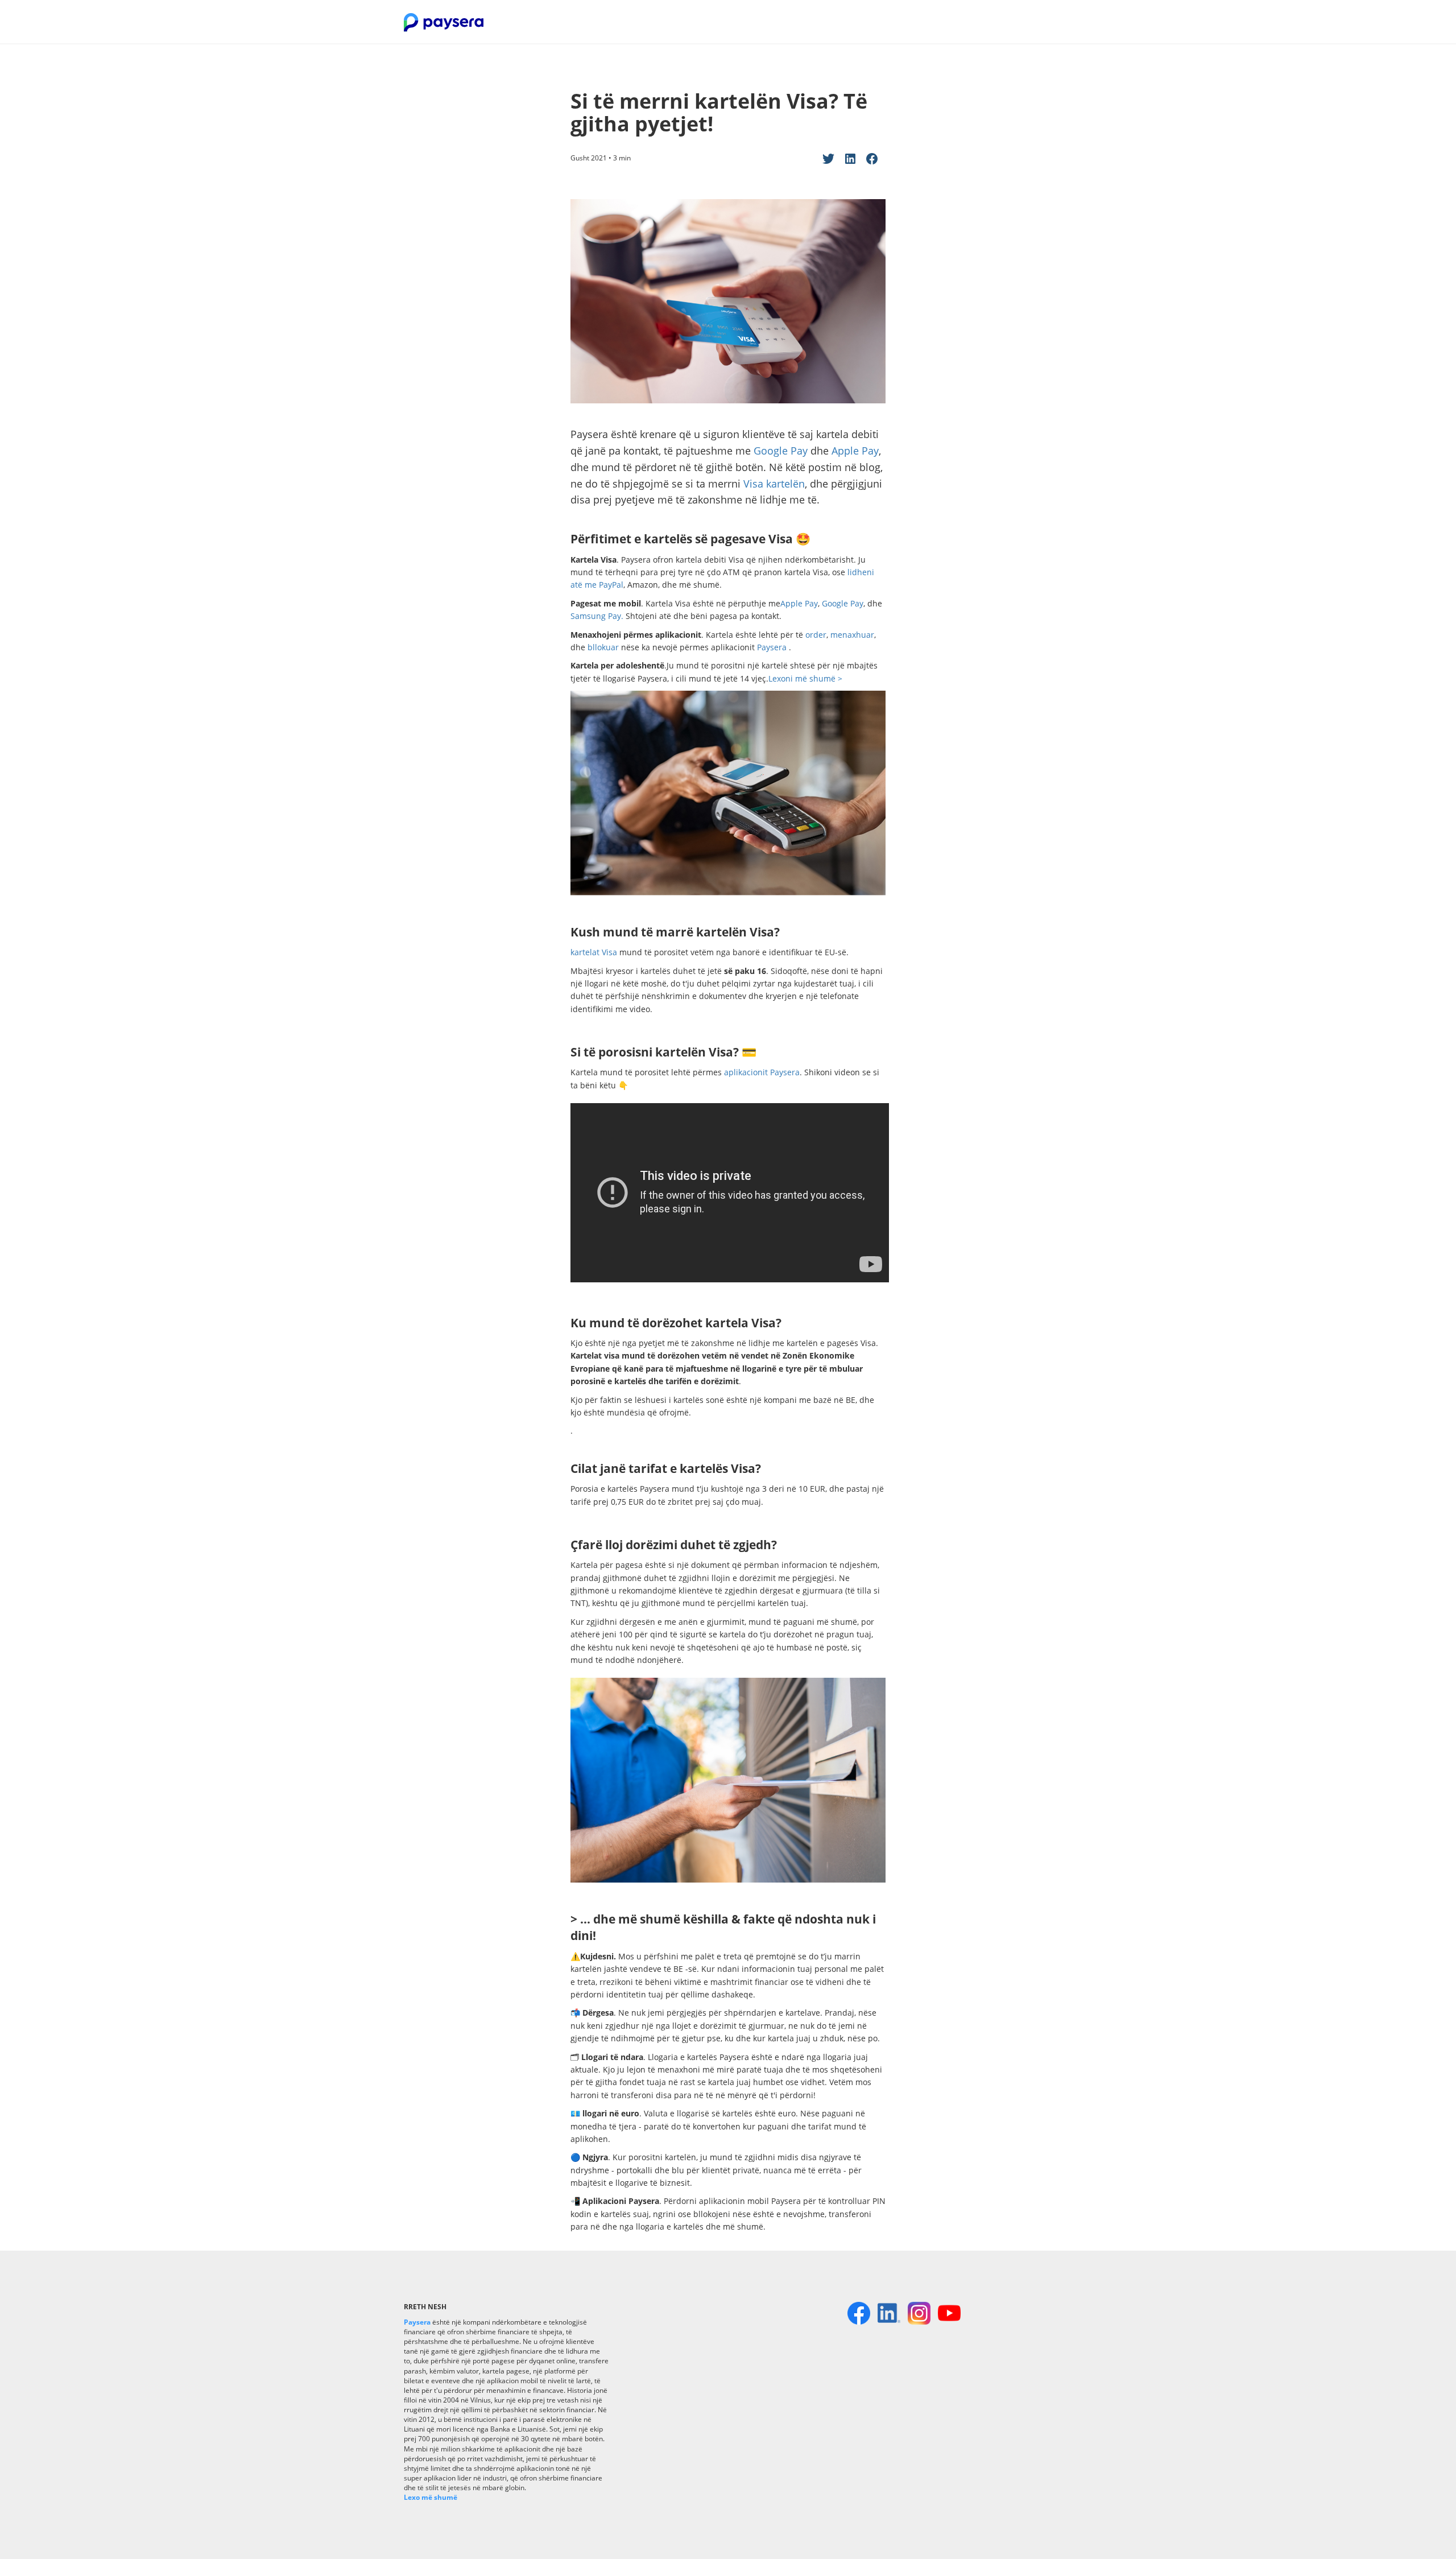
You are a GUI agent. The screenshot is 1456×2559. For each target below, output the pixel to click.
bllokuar (603, 647)
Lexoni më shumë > (805, 678)
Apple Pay (855, 451)
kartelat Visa (595, 952)
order (816, 635)
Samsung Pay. (597, 616)
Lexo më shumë (431, 2497)
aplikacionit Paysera (762, 1072)
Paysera (773, 647)
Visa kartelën (774, 484)
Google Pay (781, 451)
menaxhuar (852, 635)
